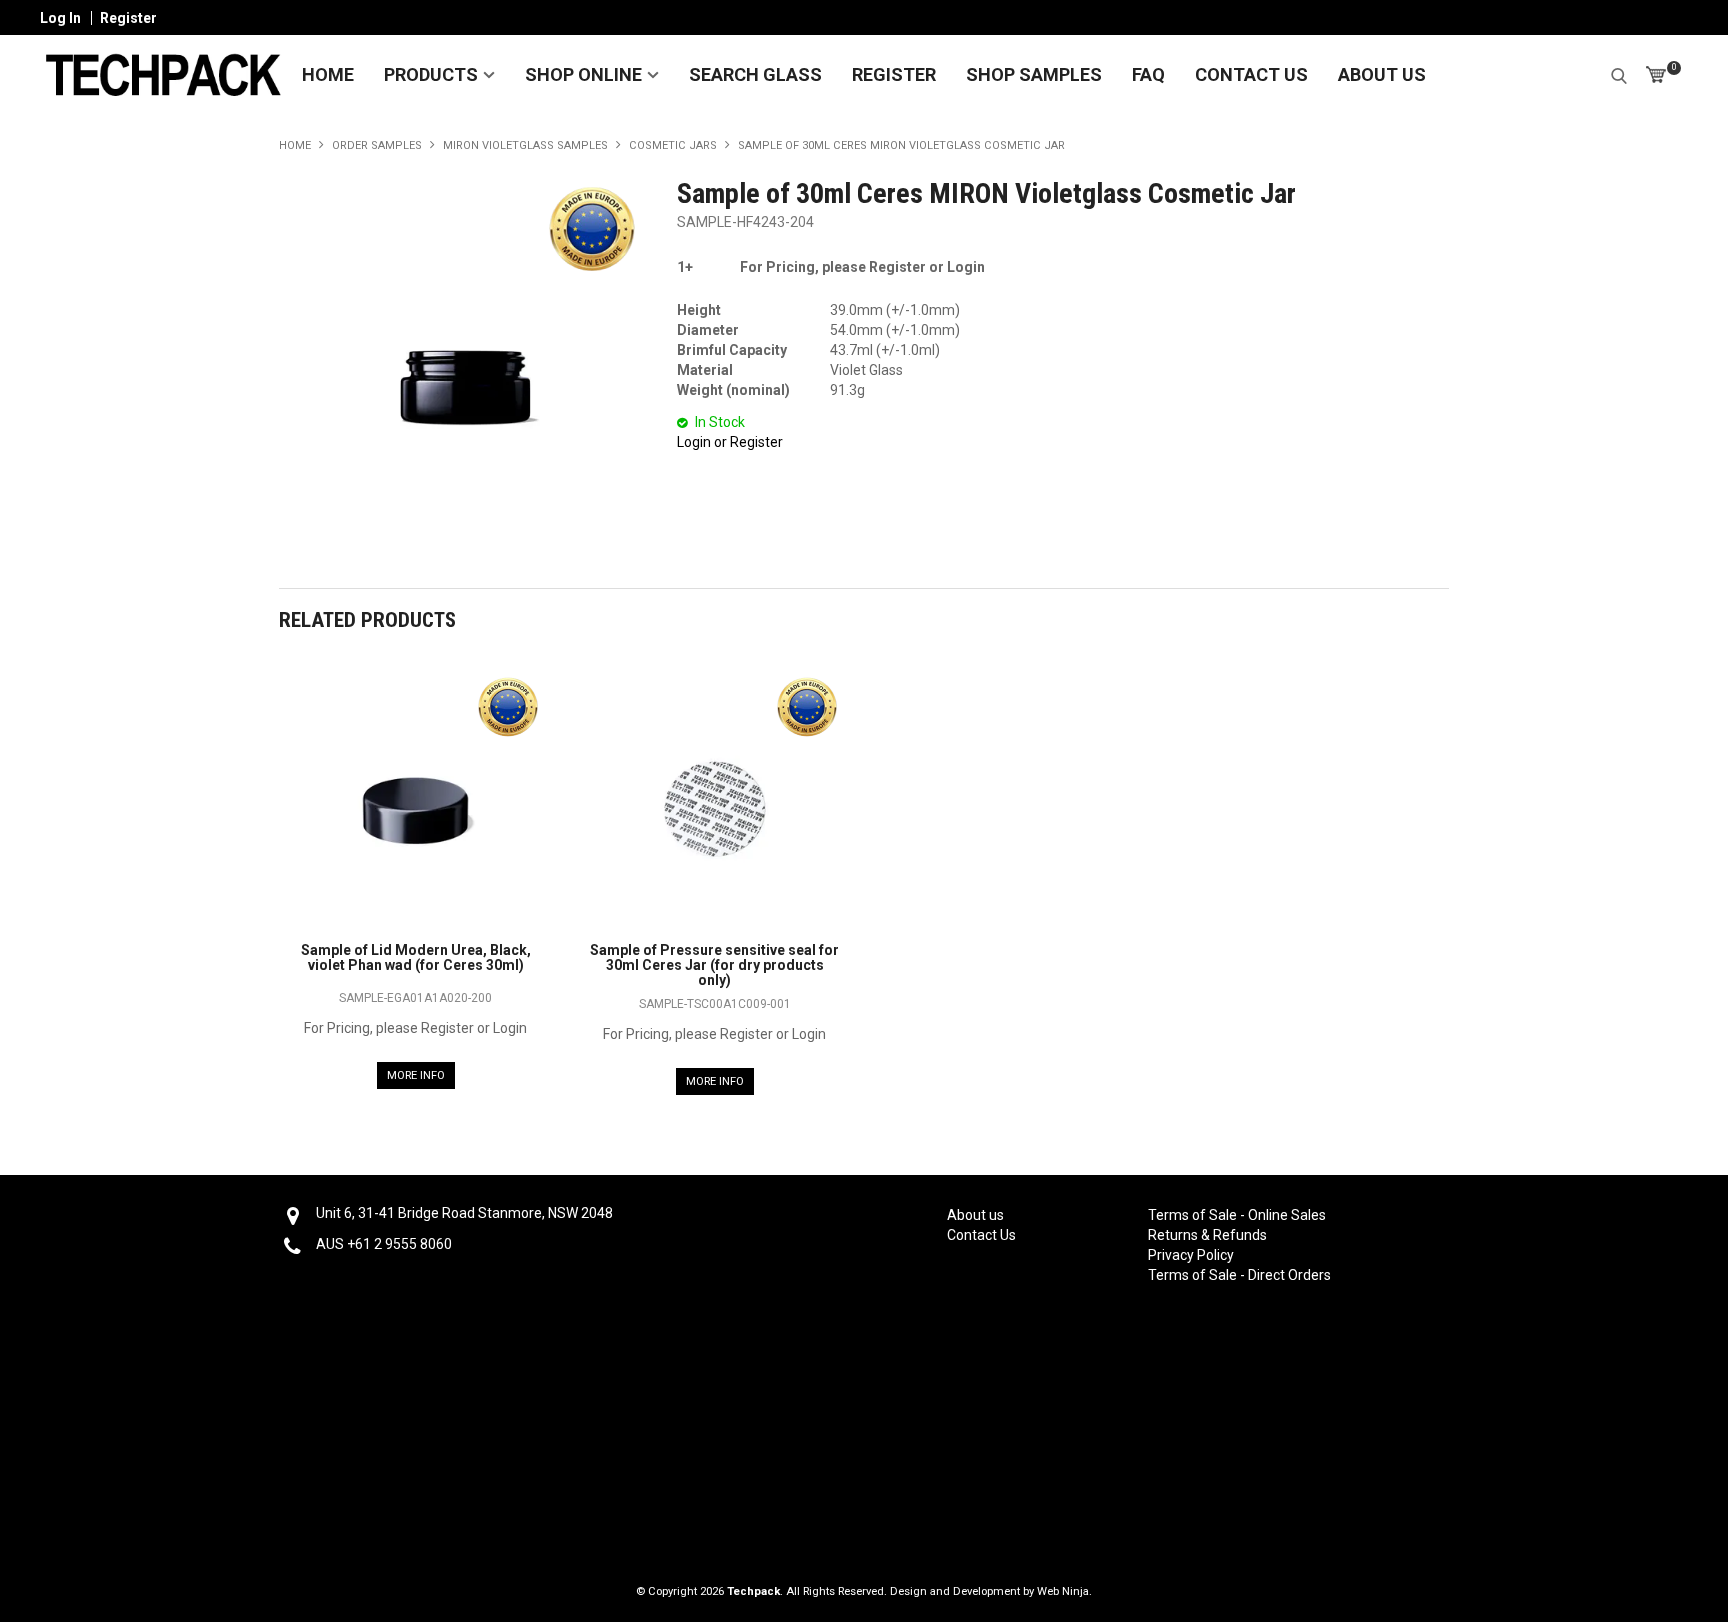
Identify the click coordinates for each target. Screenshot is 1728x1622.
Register (128, 18)
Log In (60, 18)
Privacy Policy (1191, 1255)
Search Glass (755, 74)
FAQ (1148, 74)
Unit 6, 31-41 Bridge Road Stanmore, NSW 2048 (464, 1213)
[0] (1656, 75)
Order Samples (377, 145)
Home (328, 74)
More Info (416, 1075)
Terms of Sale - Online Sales (1236, 1215)
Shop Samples (1034, 74)
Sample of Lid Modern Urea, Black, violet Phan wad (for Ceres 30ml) (416, 957)
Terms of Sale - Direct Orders (1236, 1275)
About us (975, 1215)
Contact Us (1251, 74)
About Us (1382, 74)
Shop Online (583, 74)
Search (1619, 73)
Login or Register (730, 442)
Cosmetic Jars (673, 145)
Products (431, 74)
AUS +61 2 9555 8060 (384, 1244)
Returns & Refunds (1207, 1235)
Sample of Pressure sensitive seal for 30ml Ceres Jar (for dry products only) (714, 965)
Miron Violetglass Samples (525, 145)
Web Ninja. (1064, 1591)
